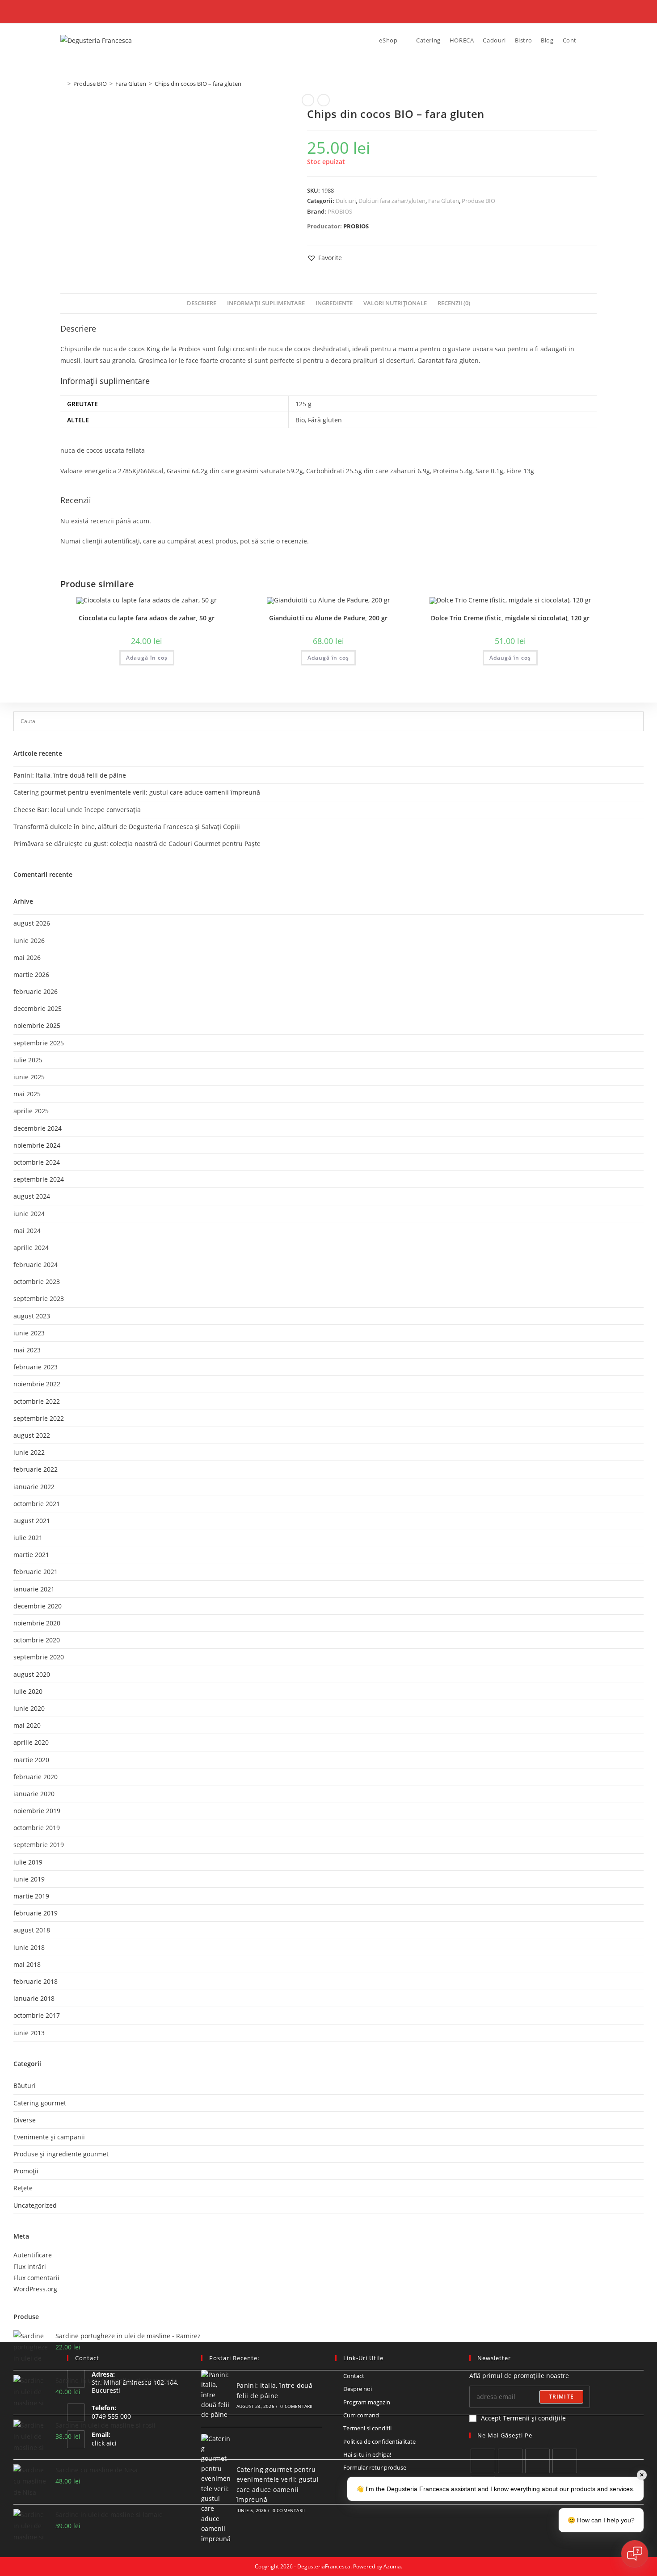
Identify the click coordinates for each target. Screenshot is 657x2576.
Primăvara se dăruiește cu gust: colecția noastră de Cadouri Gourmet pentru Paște (137, 844)
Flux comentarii (36, 2278)
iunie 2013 (29, 2033)
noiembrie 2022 (37, 1384)
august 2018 (32, 1930)
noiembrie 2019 (37, 1811)
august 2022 (32, 1435)
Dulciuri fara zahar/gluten (392, 201)
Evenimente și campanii (49, 2137)
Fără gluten (325, 420)
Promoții (26, 2171)
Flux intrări (30, 2267)
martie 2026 (31, 974)
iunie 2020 (29, 1708)
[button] (324, 258)
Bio (300, 420)
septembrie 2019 (39, 1845)
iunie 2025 (29, 1077)
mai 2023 (27, 1350)
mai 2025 (27, 1094)
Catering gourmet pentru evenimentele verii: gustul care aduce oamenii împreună (137, 792)
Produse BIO (478, 201)
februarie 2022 (36, 1469)
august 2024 (32, 1196)
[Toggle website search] (588, 40)
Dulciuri (346, 201)
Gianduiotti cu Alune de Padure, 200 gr (328, 618)
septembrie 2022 (39, 1418)
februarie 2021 (36, 1572)
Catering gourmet (40, 2103)
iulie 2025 (28, 1060)
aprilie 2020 (31, 1742)
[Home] (63, 84)
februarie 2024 (36, 1265)
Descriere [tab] (202, 303)
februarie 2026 (36, 991)
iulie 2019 (28, 1862)
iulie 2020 (28, 1691)
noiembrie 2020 (37, 1623)
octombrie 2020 (37, 1640)
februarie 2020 (36, 1777)
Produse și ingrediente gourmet (61, 2154)
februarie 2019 (36, 1913)
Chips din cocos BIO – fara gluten (198, 84)
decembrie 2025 (38, 1008)
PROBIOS (340, 211)
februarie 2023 (36, 1367)
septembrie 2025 (39, 1043)
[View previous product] (308, 100)
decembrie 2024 (38, 1128)
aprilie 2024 (31, 1248)
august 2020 (32, 1674)
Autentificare (33, 2255)
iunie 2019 (29, 1879)
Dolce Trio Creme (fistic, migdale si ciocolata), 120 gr (510, 618)
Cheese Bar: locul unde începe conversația (77, 810)
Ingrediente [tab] (334, 303)
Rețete (23, 2188)
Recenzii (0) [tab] (454, 303)
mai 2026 (27, 958)
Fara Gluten (444, 201)
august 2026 (32, 923)
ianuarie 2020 (34, 1794)
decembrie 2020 (38, 1606)
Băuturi (25, 2086)
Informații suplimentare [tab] (266, 303)
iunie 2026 (29, 941)
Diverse (25, 2120)
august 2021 (32, 1521)
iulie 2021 (28, 1538)
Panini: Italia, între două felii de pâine (70, 775)
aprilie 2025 (31, 1111)
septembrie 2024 (39, 1179)
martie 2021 (31, 1555)
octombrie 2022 (37, 1401)
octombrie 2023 (37, 1282)
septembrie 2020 (39, 1657)
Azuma (392, 2566)
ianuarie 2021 (34, 1589)
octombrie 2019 (37, 1828)
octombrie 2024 (37, 1162)
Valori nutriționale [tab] (395, 303)
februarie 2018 (36, 1981)
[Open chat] (635, 2554)
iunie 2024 (29, 1214)
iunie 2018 (29, 1947)
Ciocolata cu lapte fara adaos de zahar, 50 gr (147, 618)
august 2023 (32, 1316)
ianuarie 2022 (34, 1487)
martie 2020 (31, 1760)
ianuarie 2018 (34, 1998)
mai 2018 (27, 1964)
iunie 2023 (29, 1333)
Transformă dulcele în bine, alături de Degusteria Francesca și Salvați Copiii (127, 827)
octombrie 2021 (37, 1504)
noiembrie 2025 (37, 1025)
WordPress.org (35, 2289)
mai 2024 (27, 1231)
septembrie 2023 (39, 1299)
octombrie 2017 (37, 2015)
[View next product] (324, 100)
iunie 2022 (29, 1452)
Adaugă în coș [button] (147, 658)
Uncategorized (35, 2205)
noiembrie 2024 (37, 1145)
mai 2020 (27, 1725)
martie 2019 (31, 1896)
